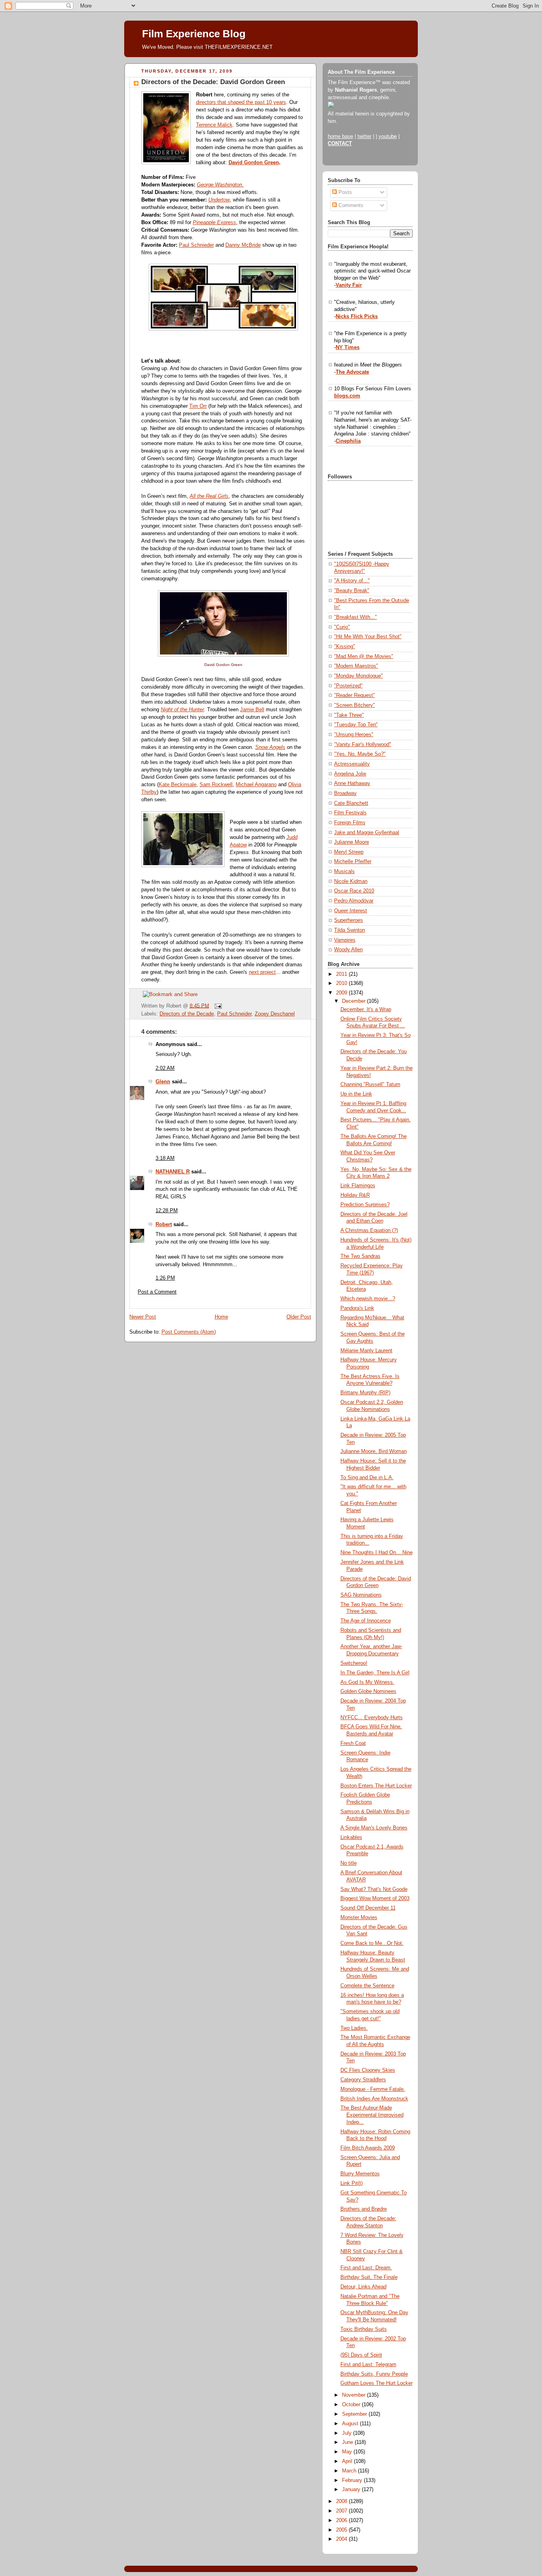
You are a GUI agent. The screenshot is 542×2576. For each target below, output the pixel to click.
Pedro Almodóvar (354, 901)
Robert (164, 1225)
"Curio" (342, 627)
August (351, 2424)
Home (221, 1317)
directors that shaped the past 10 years (241, 102)
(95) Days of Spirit (361, 2355)
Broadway (345, 793)
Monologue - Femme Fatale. (373, 2089)
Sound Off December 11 (368, 1908)
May (348, 2452)
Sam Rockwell (216, 785)
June (348, 2442)
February (353, 2480)
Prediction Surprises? (365, 1205)
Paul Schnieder (196, 245)
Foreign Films (350, 823)
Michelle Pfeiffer (353, 862)
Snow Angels (270, 747)
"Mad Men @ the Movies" (364, 656)
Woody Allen (348, 950)
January (352, 2490)
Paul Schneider (234, 1014)
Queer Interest (351, 911)
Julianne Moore (352, 842)
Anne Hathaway (352, 783)
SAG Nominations (361, 1595)
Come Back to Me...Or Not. (372, 1943)
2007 (342, 2511)
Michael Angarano (256, 785)
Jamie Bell (252, 710)
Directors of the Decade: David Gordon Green (213, 82)
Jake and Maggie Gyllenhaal (367, 833)
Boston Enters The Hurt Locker (376, 1786)
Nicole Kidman (351, 881)
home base (340, 136)
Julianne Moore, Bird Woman (374, 1451)
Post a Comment (157, 1292)
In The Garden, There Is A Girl (375, 1673)
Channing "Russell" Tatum (370, 1085)
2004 (342, 2539)
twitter (364, 136)
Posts (344, 192)
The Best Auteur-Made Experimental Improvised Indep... (372, 2115)
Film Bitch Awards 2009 (368, 2148)
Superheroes (349, 920)
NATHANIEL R (173, 1172)
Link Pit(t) (352, 2183)
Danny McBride (243, 245)
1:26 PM (165, 1278)
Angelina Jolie (350, 774)
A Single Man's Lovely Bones (374, 1828)
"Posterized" (348, 686)
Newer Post (143, 1317)
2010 (342, 983)
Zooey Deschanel (275, 1014)
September (355, 2414)
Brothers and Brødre (364, 2209)
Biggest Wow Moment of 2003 (375, 1898)
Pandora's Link (357, 1308)
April (348, 2461)
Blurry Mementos (360, 2174)
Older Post (299, 1317)
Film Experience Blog (194, 34)
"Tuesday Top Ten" (356, 725)
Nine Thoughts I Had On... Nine (377, 1553)
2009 (342, 993)
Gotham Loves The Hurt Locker (377, 2383)
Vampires (345, 940)
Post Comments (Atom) (189, 1332)
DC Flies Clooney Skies (368, 2070)
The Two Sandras (360, 1256)
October (352, 2405)
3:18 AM (165, 1158)
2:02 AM (165, 1068)
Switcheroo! (354, 1663)
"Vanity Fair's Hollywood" (363, 745)
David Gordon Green (254, 163)
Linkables (351, 1837)
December (355, 1001)
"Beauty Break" (352, 591)
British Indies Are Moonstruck (374, 2099)
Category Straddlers (363, 2080)
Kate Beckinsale (178, 785)
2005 (342, 2530)
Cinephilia (348, 441)
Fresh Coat (353, 1743)
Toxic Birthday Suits (364, 2329)
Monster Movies (359, 1918)
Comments (350, 205)
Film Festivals (350, 813)
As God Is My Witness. (367, 1682)
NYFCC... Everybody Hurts (372, 1718)
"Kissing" (345, 647)
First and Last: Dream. (366, 2268)
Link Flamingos (358, 1186)
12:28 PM (167, 1211)
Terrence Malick (214, 125)
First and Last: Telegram (368, 2365)
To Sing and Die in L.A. (367, 1478)
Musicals (344, 871)
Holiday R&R (355, 1195)
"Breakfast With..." (356, 617)
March (350, 2471)
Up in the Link (356, 1094)
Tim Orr (198, 406)
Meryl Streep (349, 852)
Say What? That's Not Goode (374, 1889)
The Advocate (352, 372)
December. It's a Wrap (366, 1010)
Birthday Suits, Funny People (374, 2374)
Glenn (163, 1082)
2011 (342, 974)
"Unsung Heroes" (354, 735)
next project (262, 972)
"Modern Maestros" (356, 666)
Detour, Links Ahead (363, 2287)
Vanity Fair (349, 285)
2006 (342, 2520)
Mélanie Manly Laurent (366, 1351)
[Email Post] (217, 1006)
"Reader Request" (355, 695)
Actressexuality (352, 764)
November (355, 2395)
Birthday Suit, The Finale (369, 2277)
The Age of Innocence (366, 1621)
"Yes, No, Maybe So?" (360, 754)
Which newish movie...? (368, 1299)
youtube (388, 136)
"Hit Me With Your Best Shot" (368, 637)
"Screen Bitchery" (355, 705)
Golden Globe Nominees (368, 1691)
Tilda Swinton (350, 930)
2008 (342, 2501)
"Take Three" (349, 715)
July (348, 2433)
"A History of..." (352, 581)
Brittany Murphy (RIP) (365, 1393)
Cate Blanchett (351, 803)
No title (349, 1863)
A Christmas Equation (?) (369, 1230)
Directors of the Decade (187, 1014)
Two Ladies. (354, 2028)
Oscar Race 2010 (354, 891)
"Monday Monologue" (358, 676)
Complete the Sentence (367, 1986)
